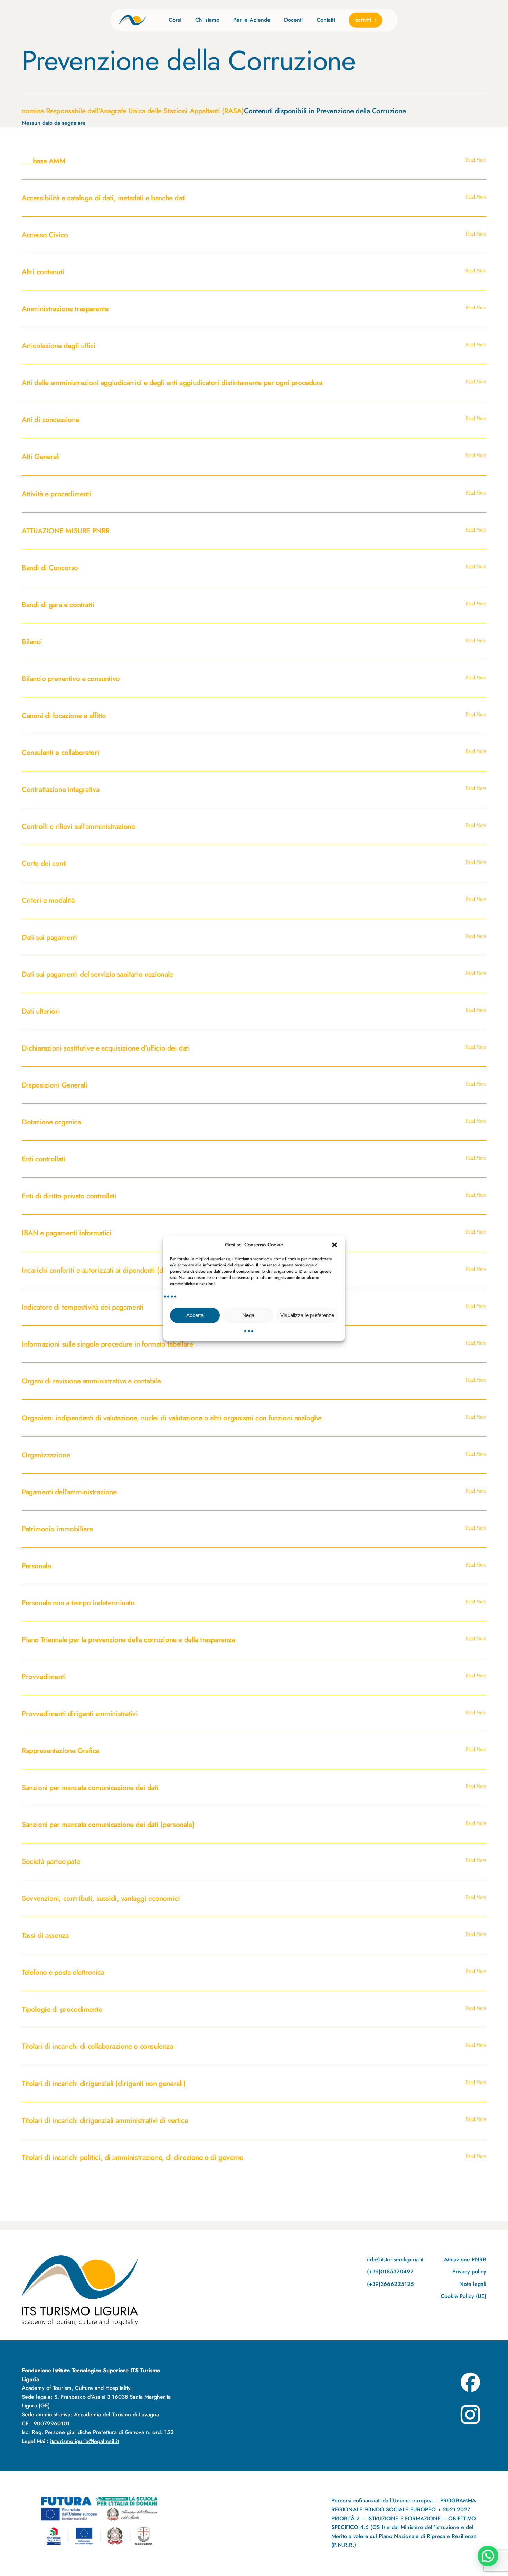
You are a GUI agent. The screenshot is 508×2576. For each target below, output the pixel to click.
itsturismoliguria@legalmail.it (84, 2441)
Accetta (195, 1315)
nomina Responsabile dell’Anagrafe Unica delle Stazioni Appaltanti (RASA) (133, 111)
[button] (335, 1245)
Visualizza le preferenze (307, 1315)
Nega (248, 1315)
